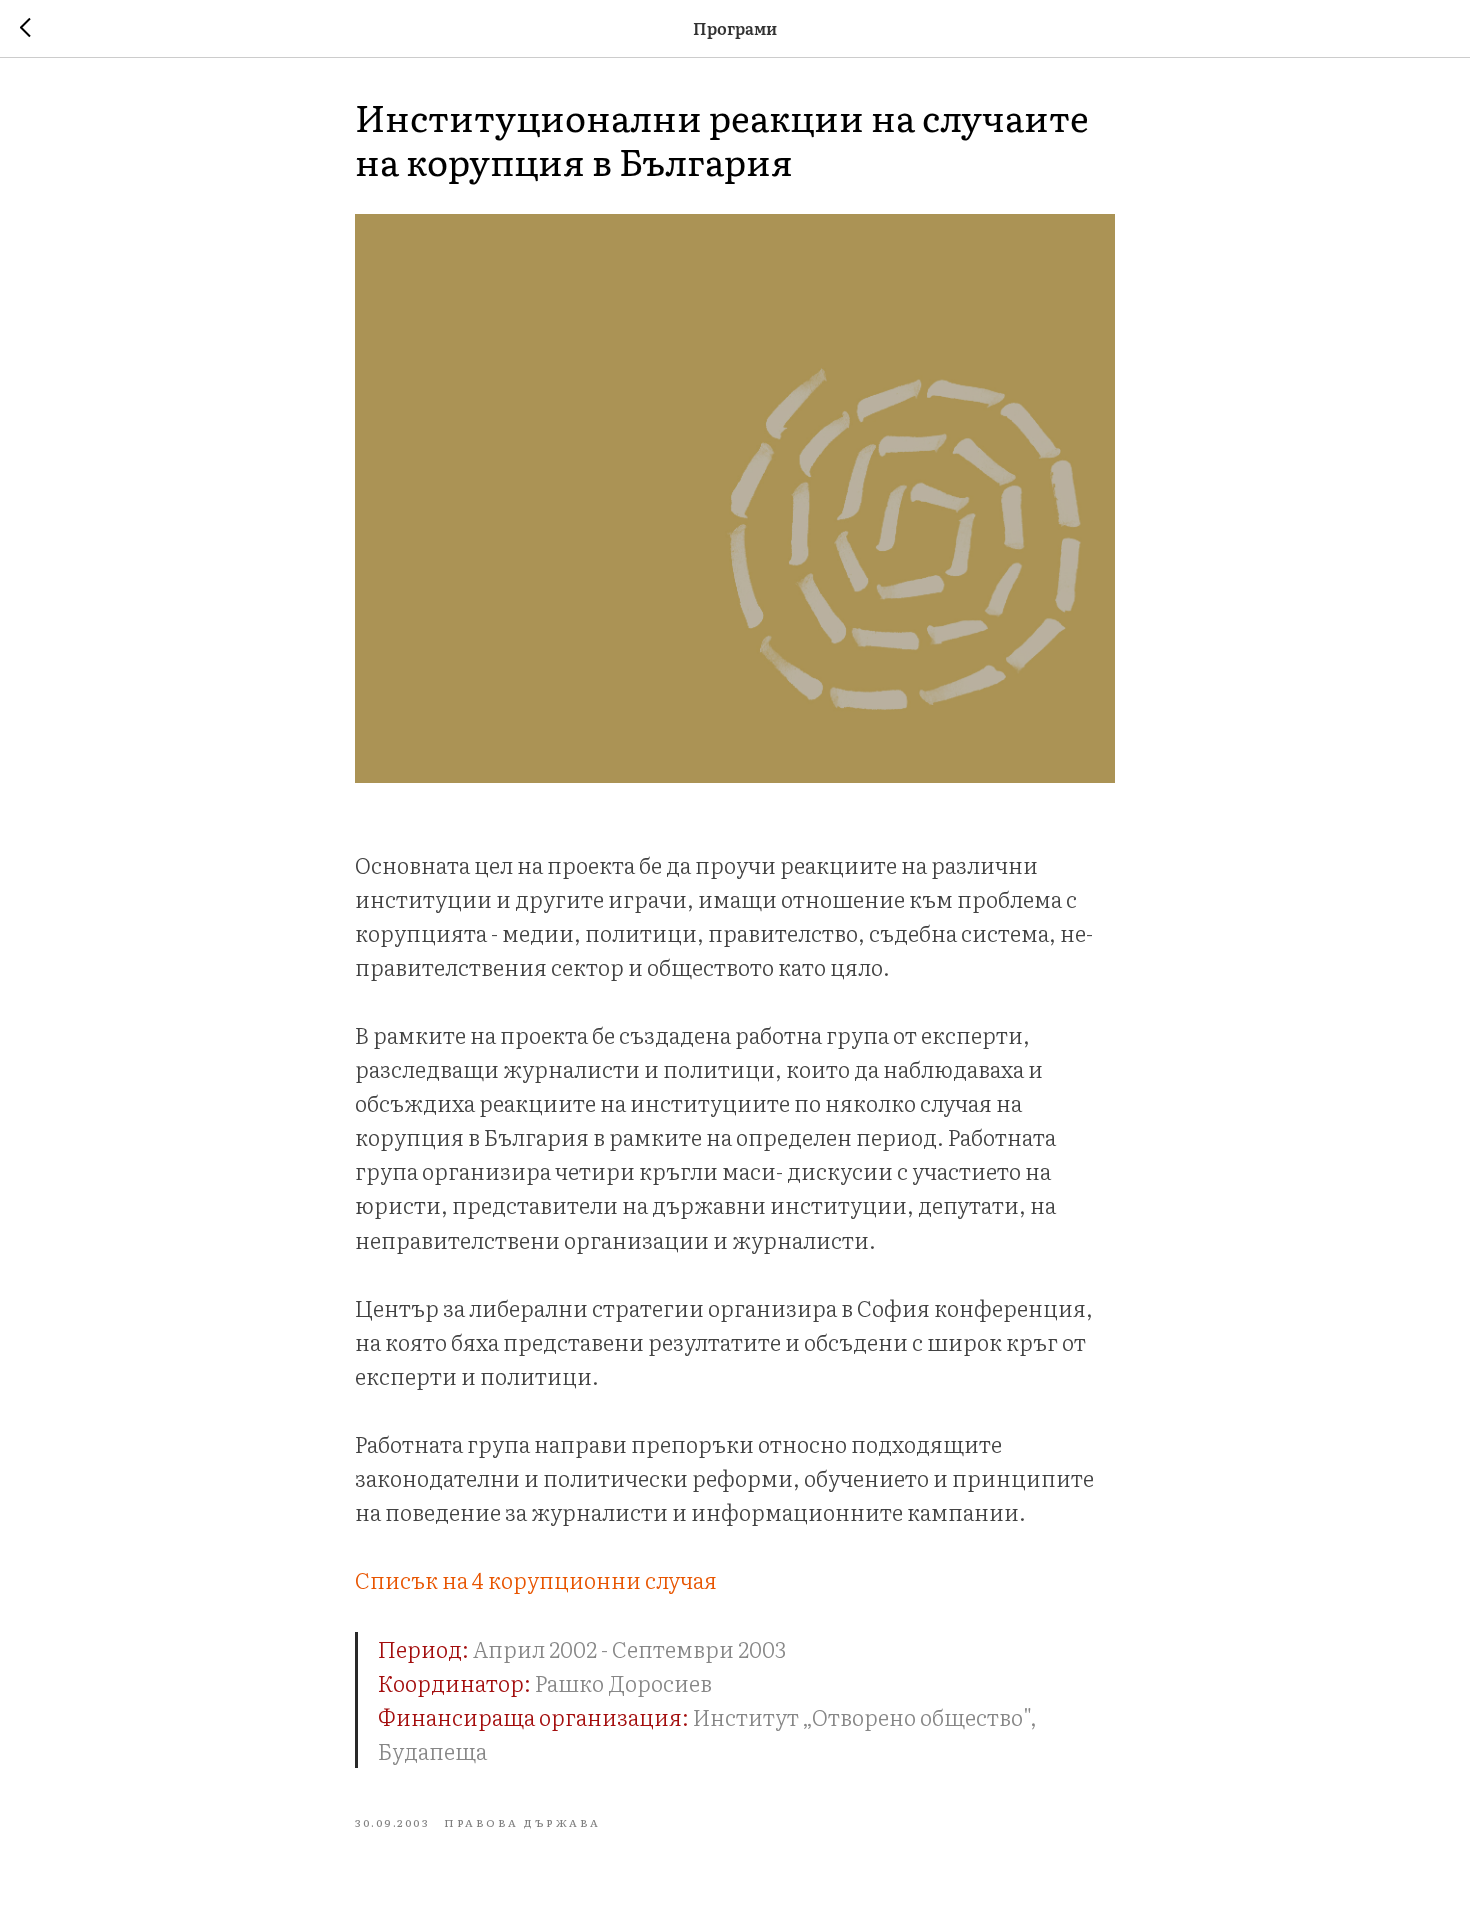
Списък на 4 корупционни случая (536, 1579)
